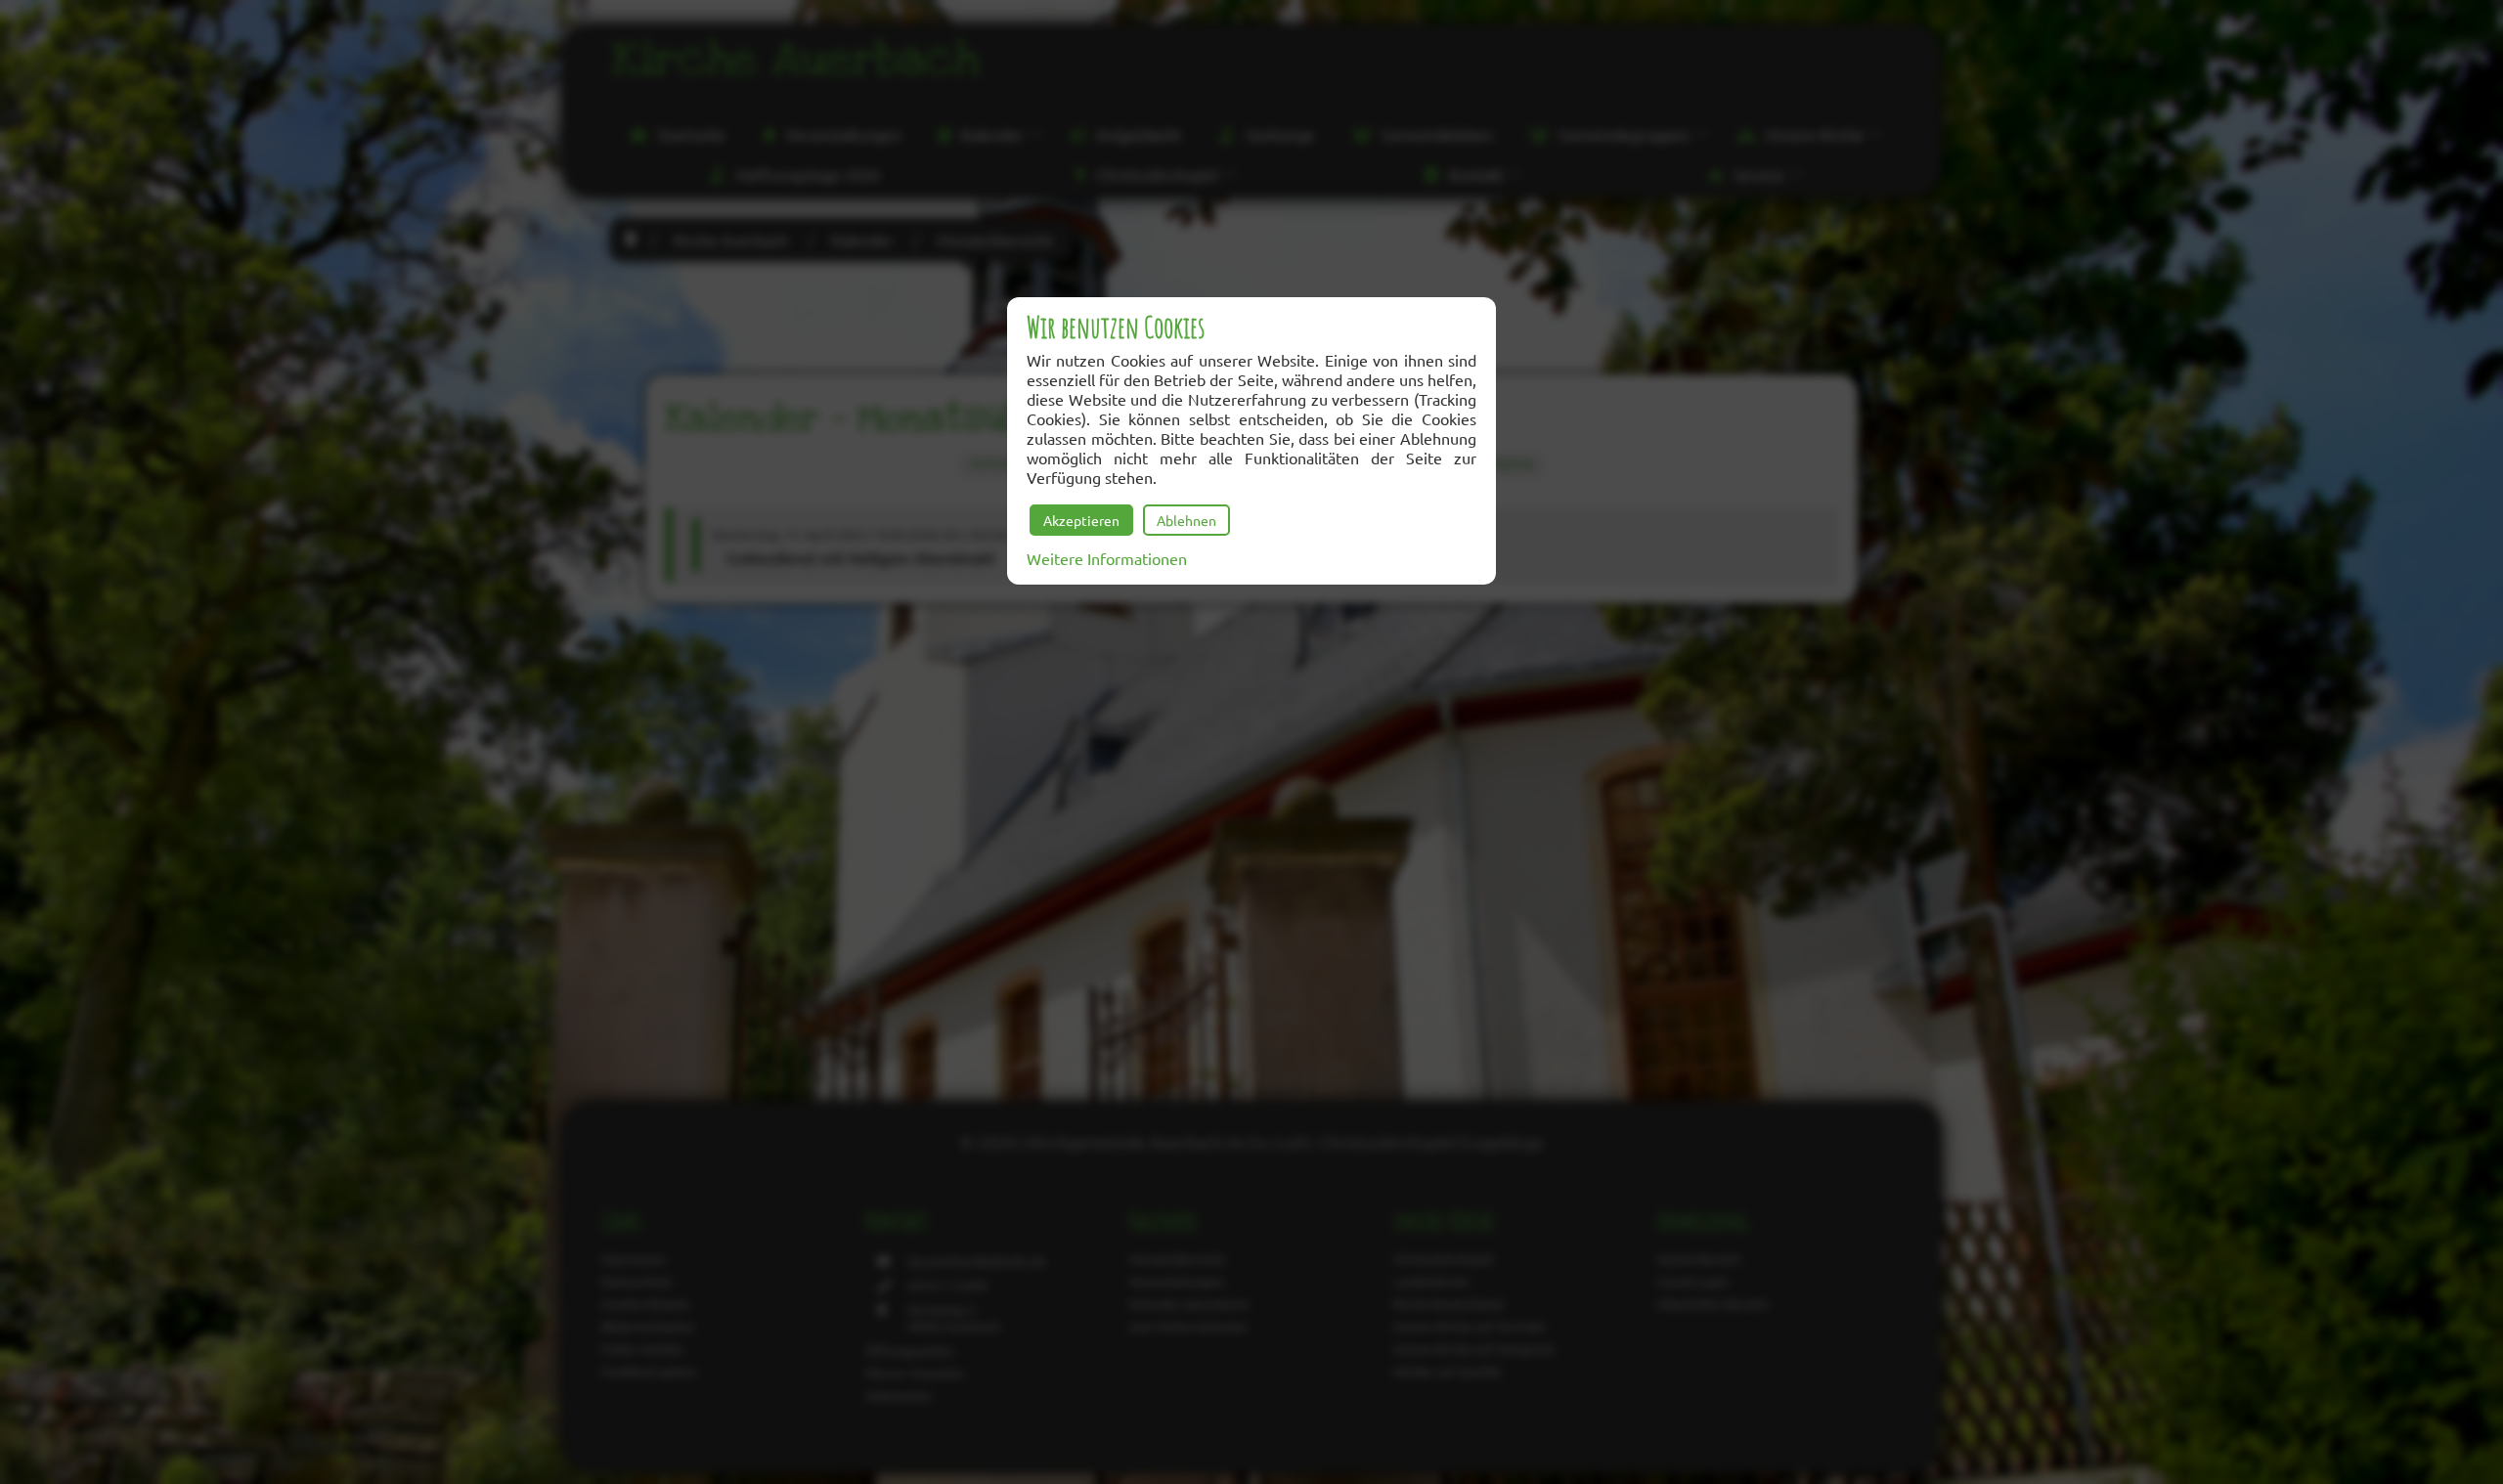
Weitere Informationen (1107, 558)
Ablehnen (1186, 520)
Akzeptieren (1081, 520)
